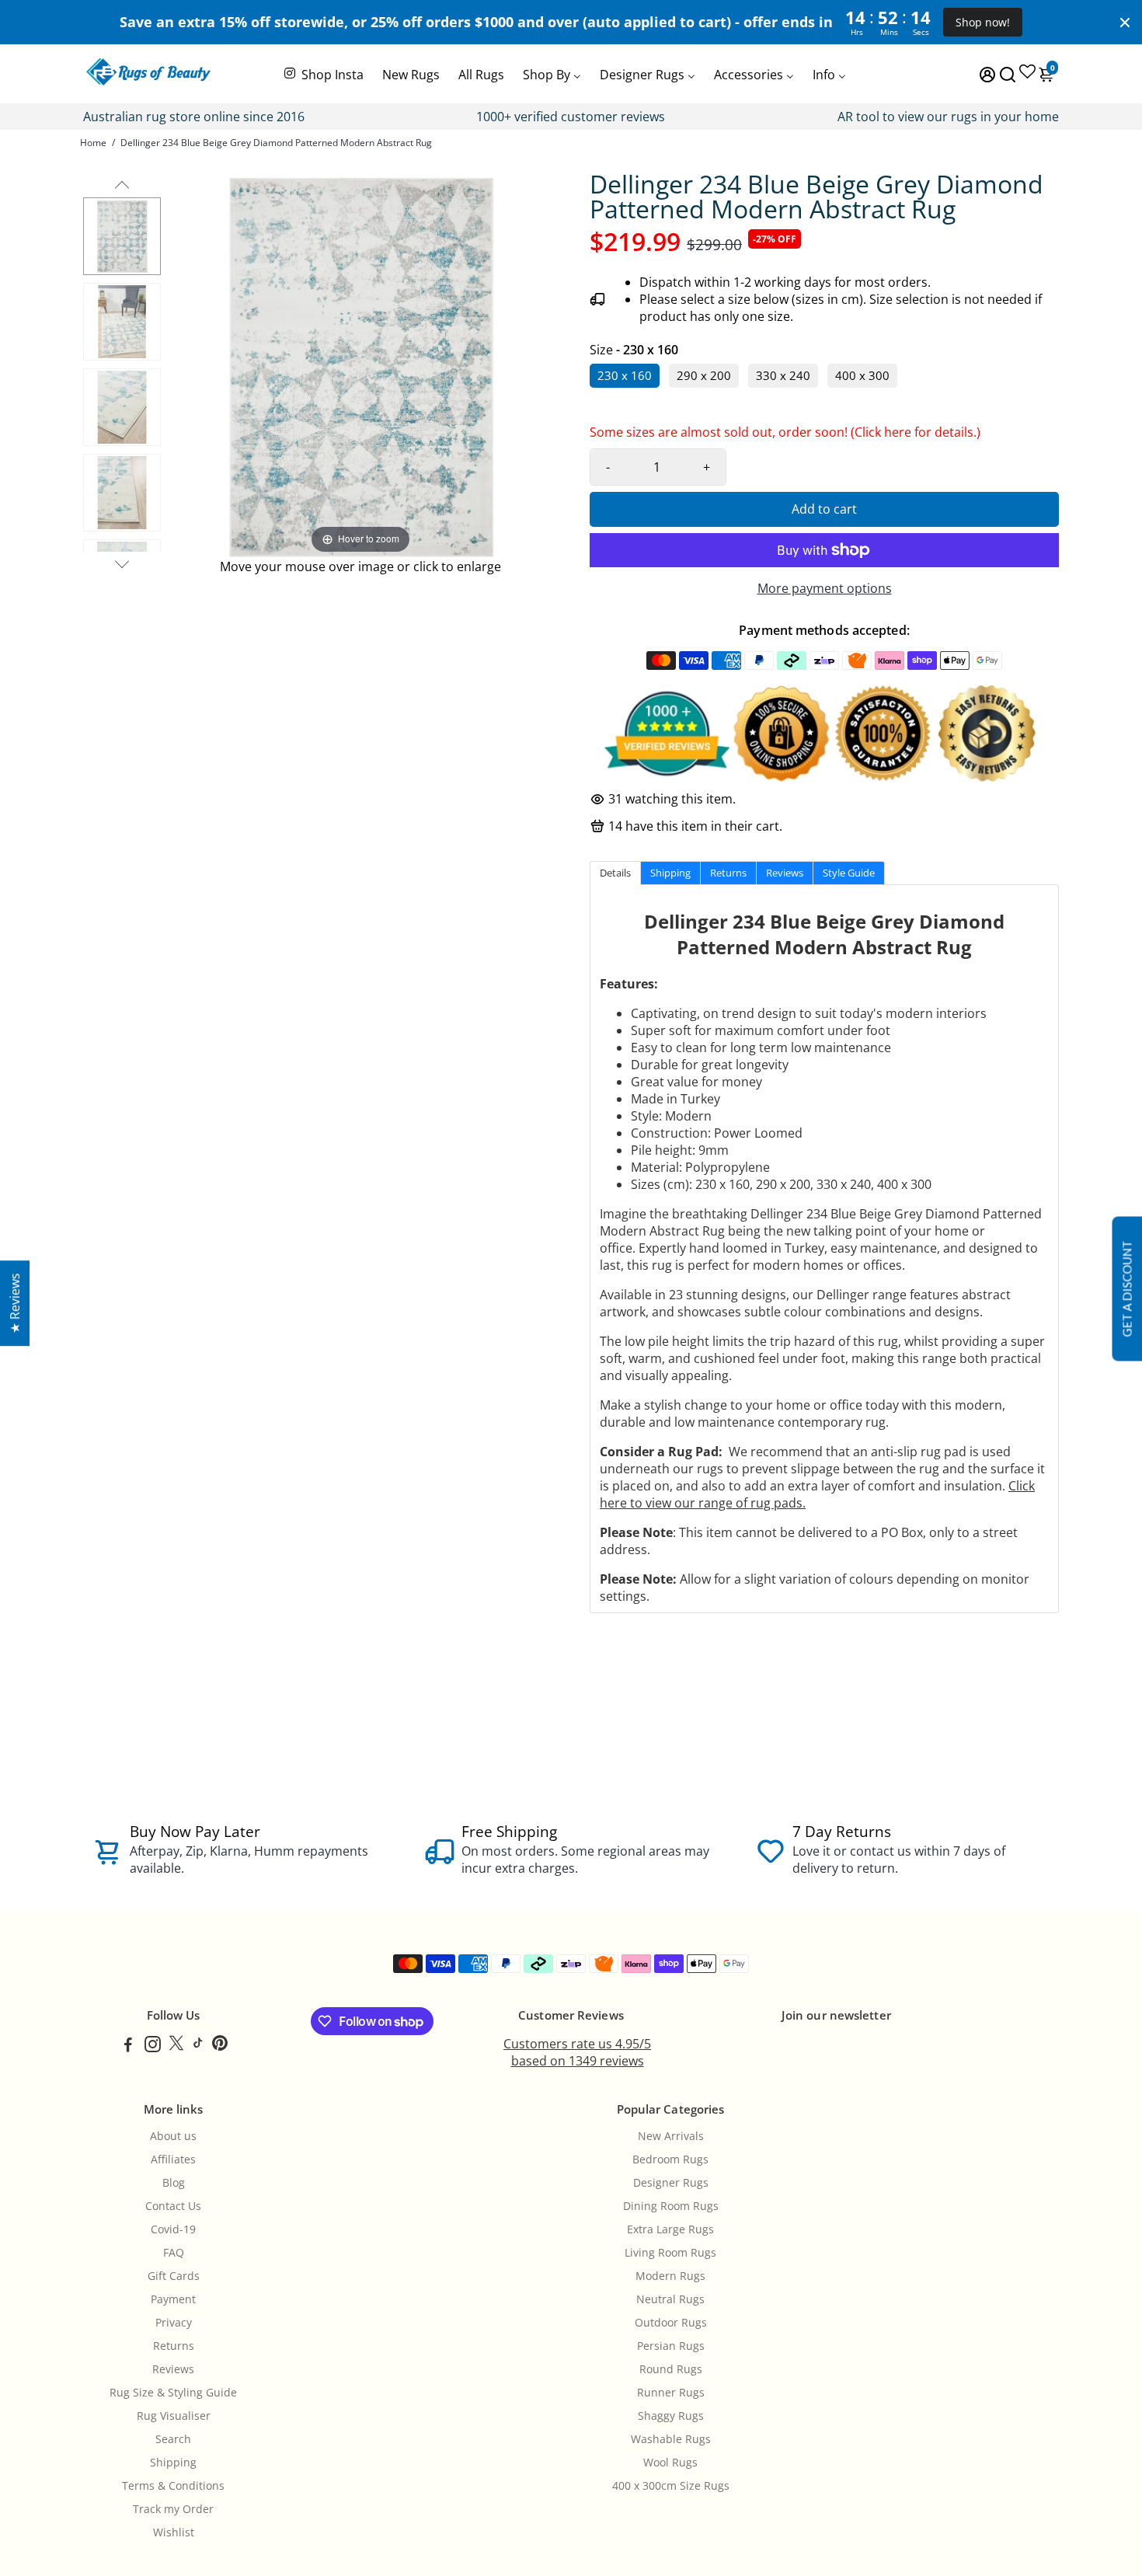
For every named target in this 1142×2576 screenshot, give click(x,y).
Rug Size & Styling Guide (173, 2393)
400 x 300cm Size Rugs (671, 2486)
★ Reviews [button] (15, 1303)
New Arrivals (671, 2136)
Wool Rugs (670, 2463)
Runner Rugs (671, 2393)
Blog (174, 2183)
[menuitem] (323, 73)
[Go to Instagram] (153, 2046)
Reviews (173, 2369)
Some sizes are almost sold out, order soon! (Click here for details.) (785, 436)
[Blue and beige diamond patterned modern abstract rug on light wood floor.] (122, 493)
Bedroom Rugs (670, 2159)
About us (173, 2136)
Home (93, 143)
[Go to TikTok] (198, 2046)
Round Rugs (671, 2369)
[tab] (615, 873)
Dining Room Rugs (671, 2206)
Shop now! (983, 22)
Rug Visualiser (174, 2416)
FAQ (174, 2253)
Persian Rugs (671, 2346)
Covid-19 (173, 2229)
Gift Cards (174, 2276)
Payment (173, 2299)
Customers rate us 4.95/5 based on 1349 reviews (577, 2052)
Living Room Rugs (670, 2253)
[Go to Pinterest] (220, 2046)
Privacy (174, 2323)
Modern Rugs (670, 2276)
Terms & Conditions (173, 2486)
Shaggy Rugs (671, 2416)
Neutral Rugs (670, 2299)
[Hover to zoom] (360, 364)
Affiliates (173, 2159)
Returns (174, 2346)
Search (173, 2439)
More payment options (825, 588)
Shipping (173, 2463)
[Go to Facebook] (128, 2046)
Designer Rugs (671, 2183)
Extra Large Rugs (670, 2229)
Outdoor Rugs (671, 2323)
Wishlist (174, 2532)
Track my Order (173, 2509)
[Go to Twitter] (176, 2046)
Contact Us (173, 2206)
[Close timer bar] (1125, 23)
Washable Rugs (671, 2439)
